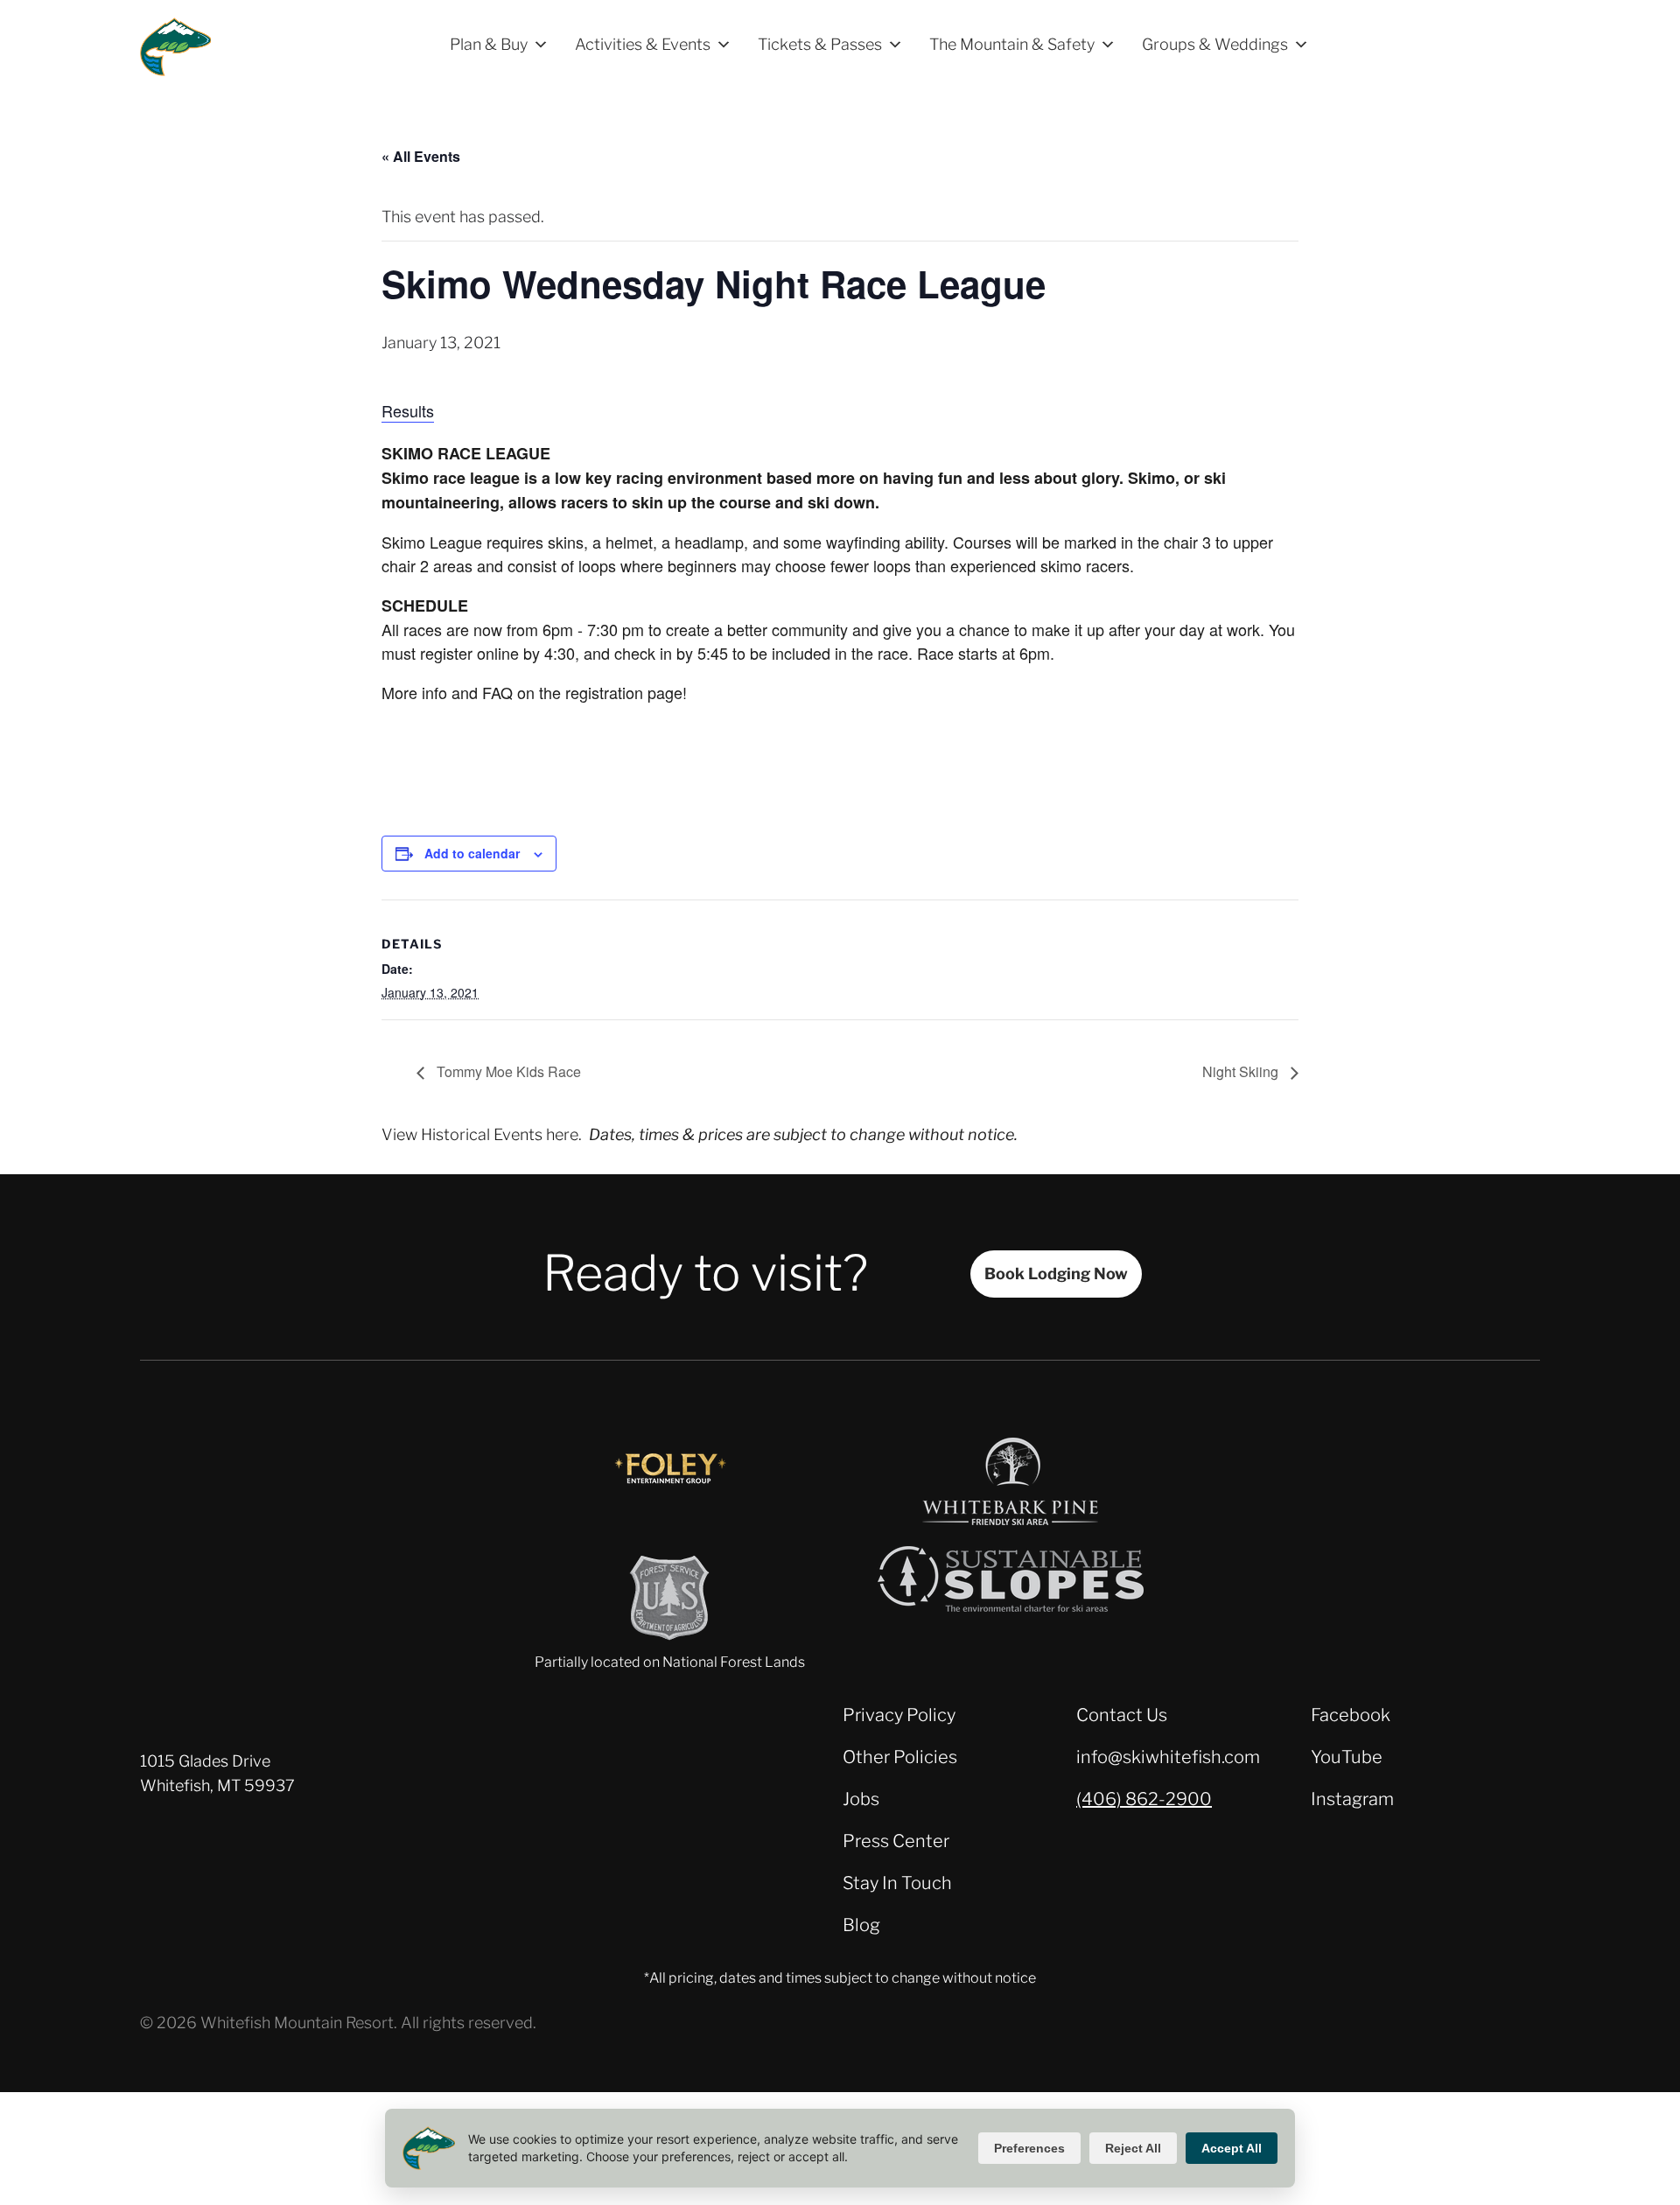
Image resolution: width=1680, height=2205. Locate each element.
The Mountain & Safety (1012, 44)
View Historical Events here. (482, 1134)
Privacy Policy (899, 1715)
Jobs (861, 1799)
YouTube (1347, 1757)
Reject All (1133, 2148)
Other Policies (900, 1757)
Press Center (896, 1841)
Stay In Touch (897, 1883)
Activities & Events (643, 44)
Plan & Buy (489, 44)
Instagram (1352, 1799)
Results (408, 410)
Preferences (1029, 2148)
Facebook (1351, 1715)
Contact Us (1122, 1715)
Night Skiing (1242, 1071)
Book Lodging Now (1056, 1274)
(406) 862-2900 (1144, 1799)
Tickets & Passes (820, 44)
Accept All (1232, 2148)
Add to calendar (472, 853)
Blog (861, 1925)
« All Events (421, 156)
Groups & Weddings (1215, 44)
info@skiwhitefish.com (1168, 1757)
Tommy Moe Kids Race (507, 1071)
